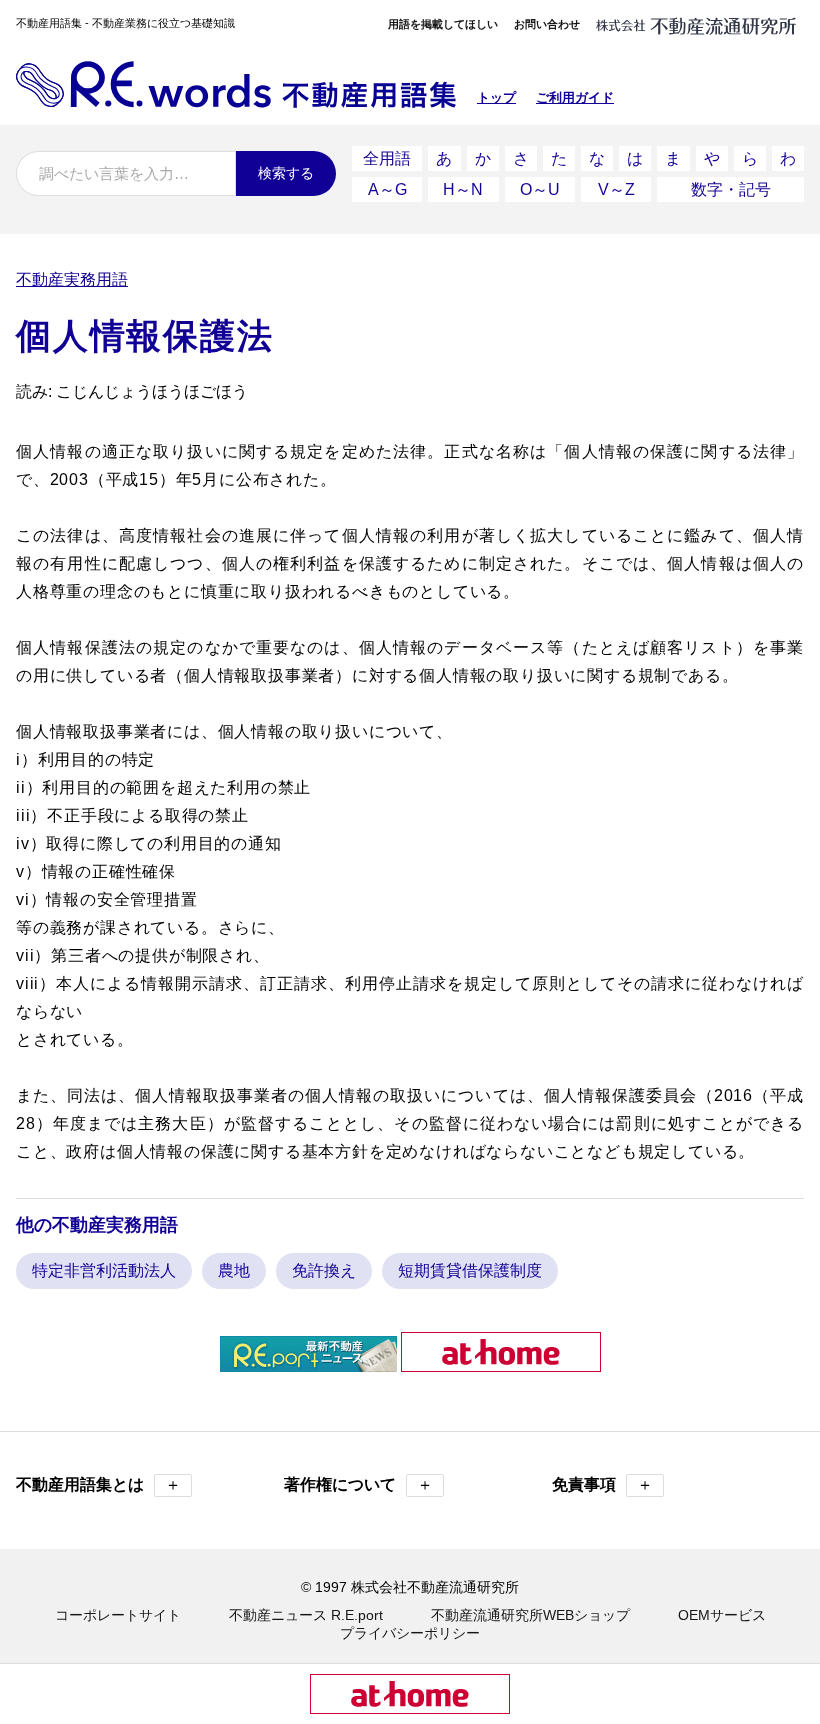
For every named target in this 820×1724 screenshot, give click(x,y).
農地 (234, 1270)
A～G (387, 189)
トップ (496, 97)
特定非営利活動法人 (104, 1270)
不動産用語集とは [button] (98, 1484)
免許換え (324, 1270)
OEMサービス (722, 1615)
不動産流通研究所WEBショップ (530, 1615)
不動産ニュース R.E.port (306, 1615)
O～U (540, 189)
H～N (463, 189)
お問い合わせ (547, 24)
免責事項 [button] (602, 1484)
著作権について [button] (358, 1484)
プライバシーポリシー (410, 1633)
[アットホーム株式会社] (501, 1363)
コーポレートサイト (118, 1615)
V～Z (616, 189)
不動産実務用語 (72, 279)
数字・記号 (731, 189)
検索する (286, 173)
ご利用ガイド (575, 97)
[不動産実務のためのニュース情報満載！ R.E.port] (308, 1363)
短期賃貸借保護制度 (470, 1270)
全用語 (387, 158)
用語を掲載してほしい (443, 24)
